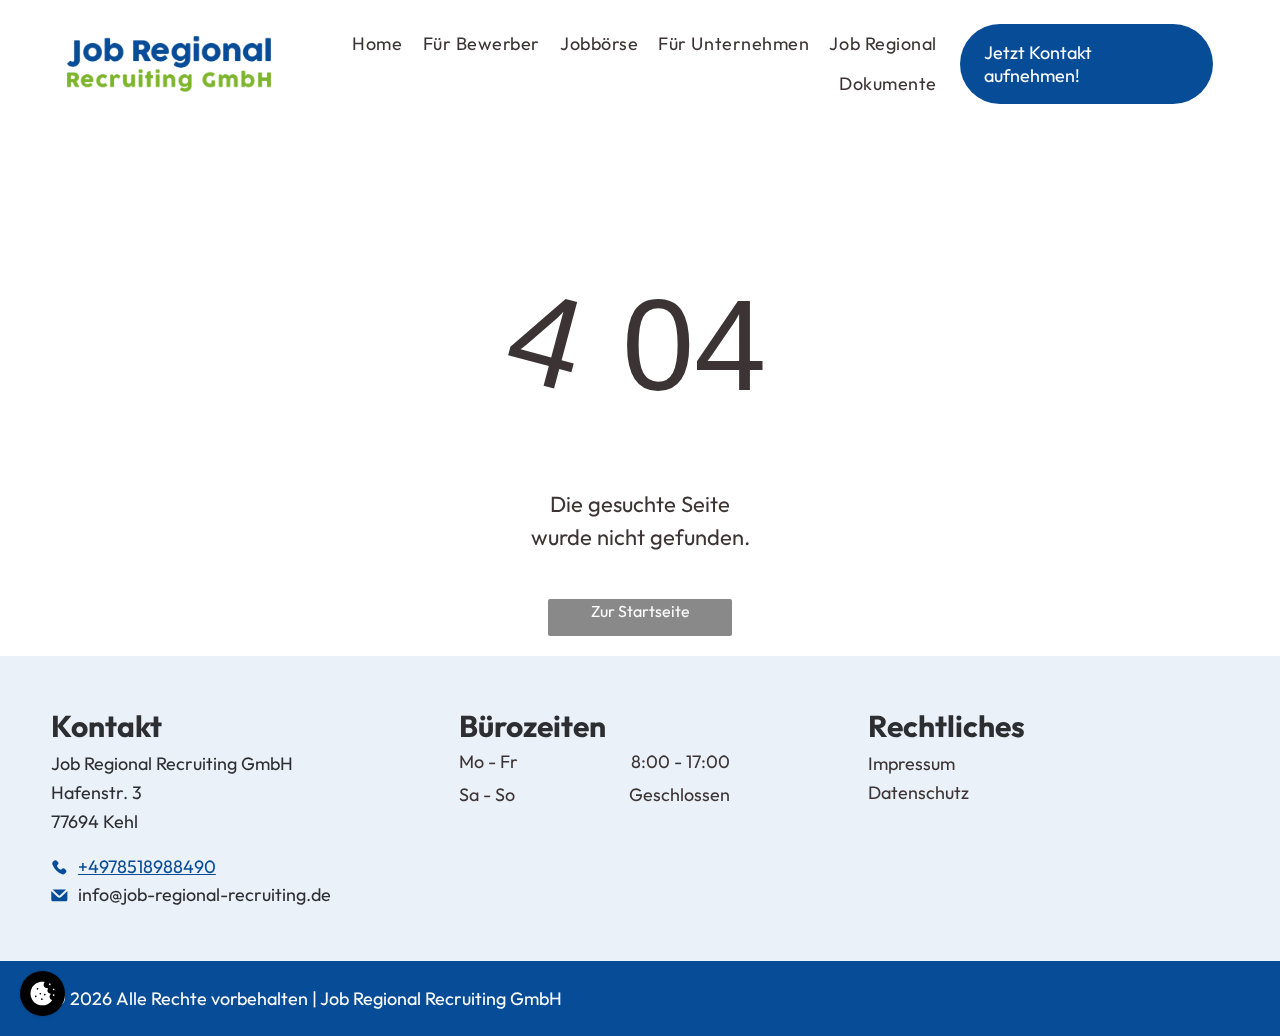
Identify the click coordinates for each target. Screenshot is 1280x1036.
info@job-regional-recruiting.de (204, 894)
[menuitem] (367, 44)
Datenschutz (918, 792)
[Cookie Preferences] (42, 993)
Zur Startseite (640, 611)
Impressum (911, 763)
